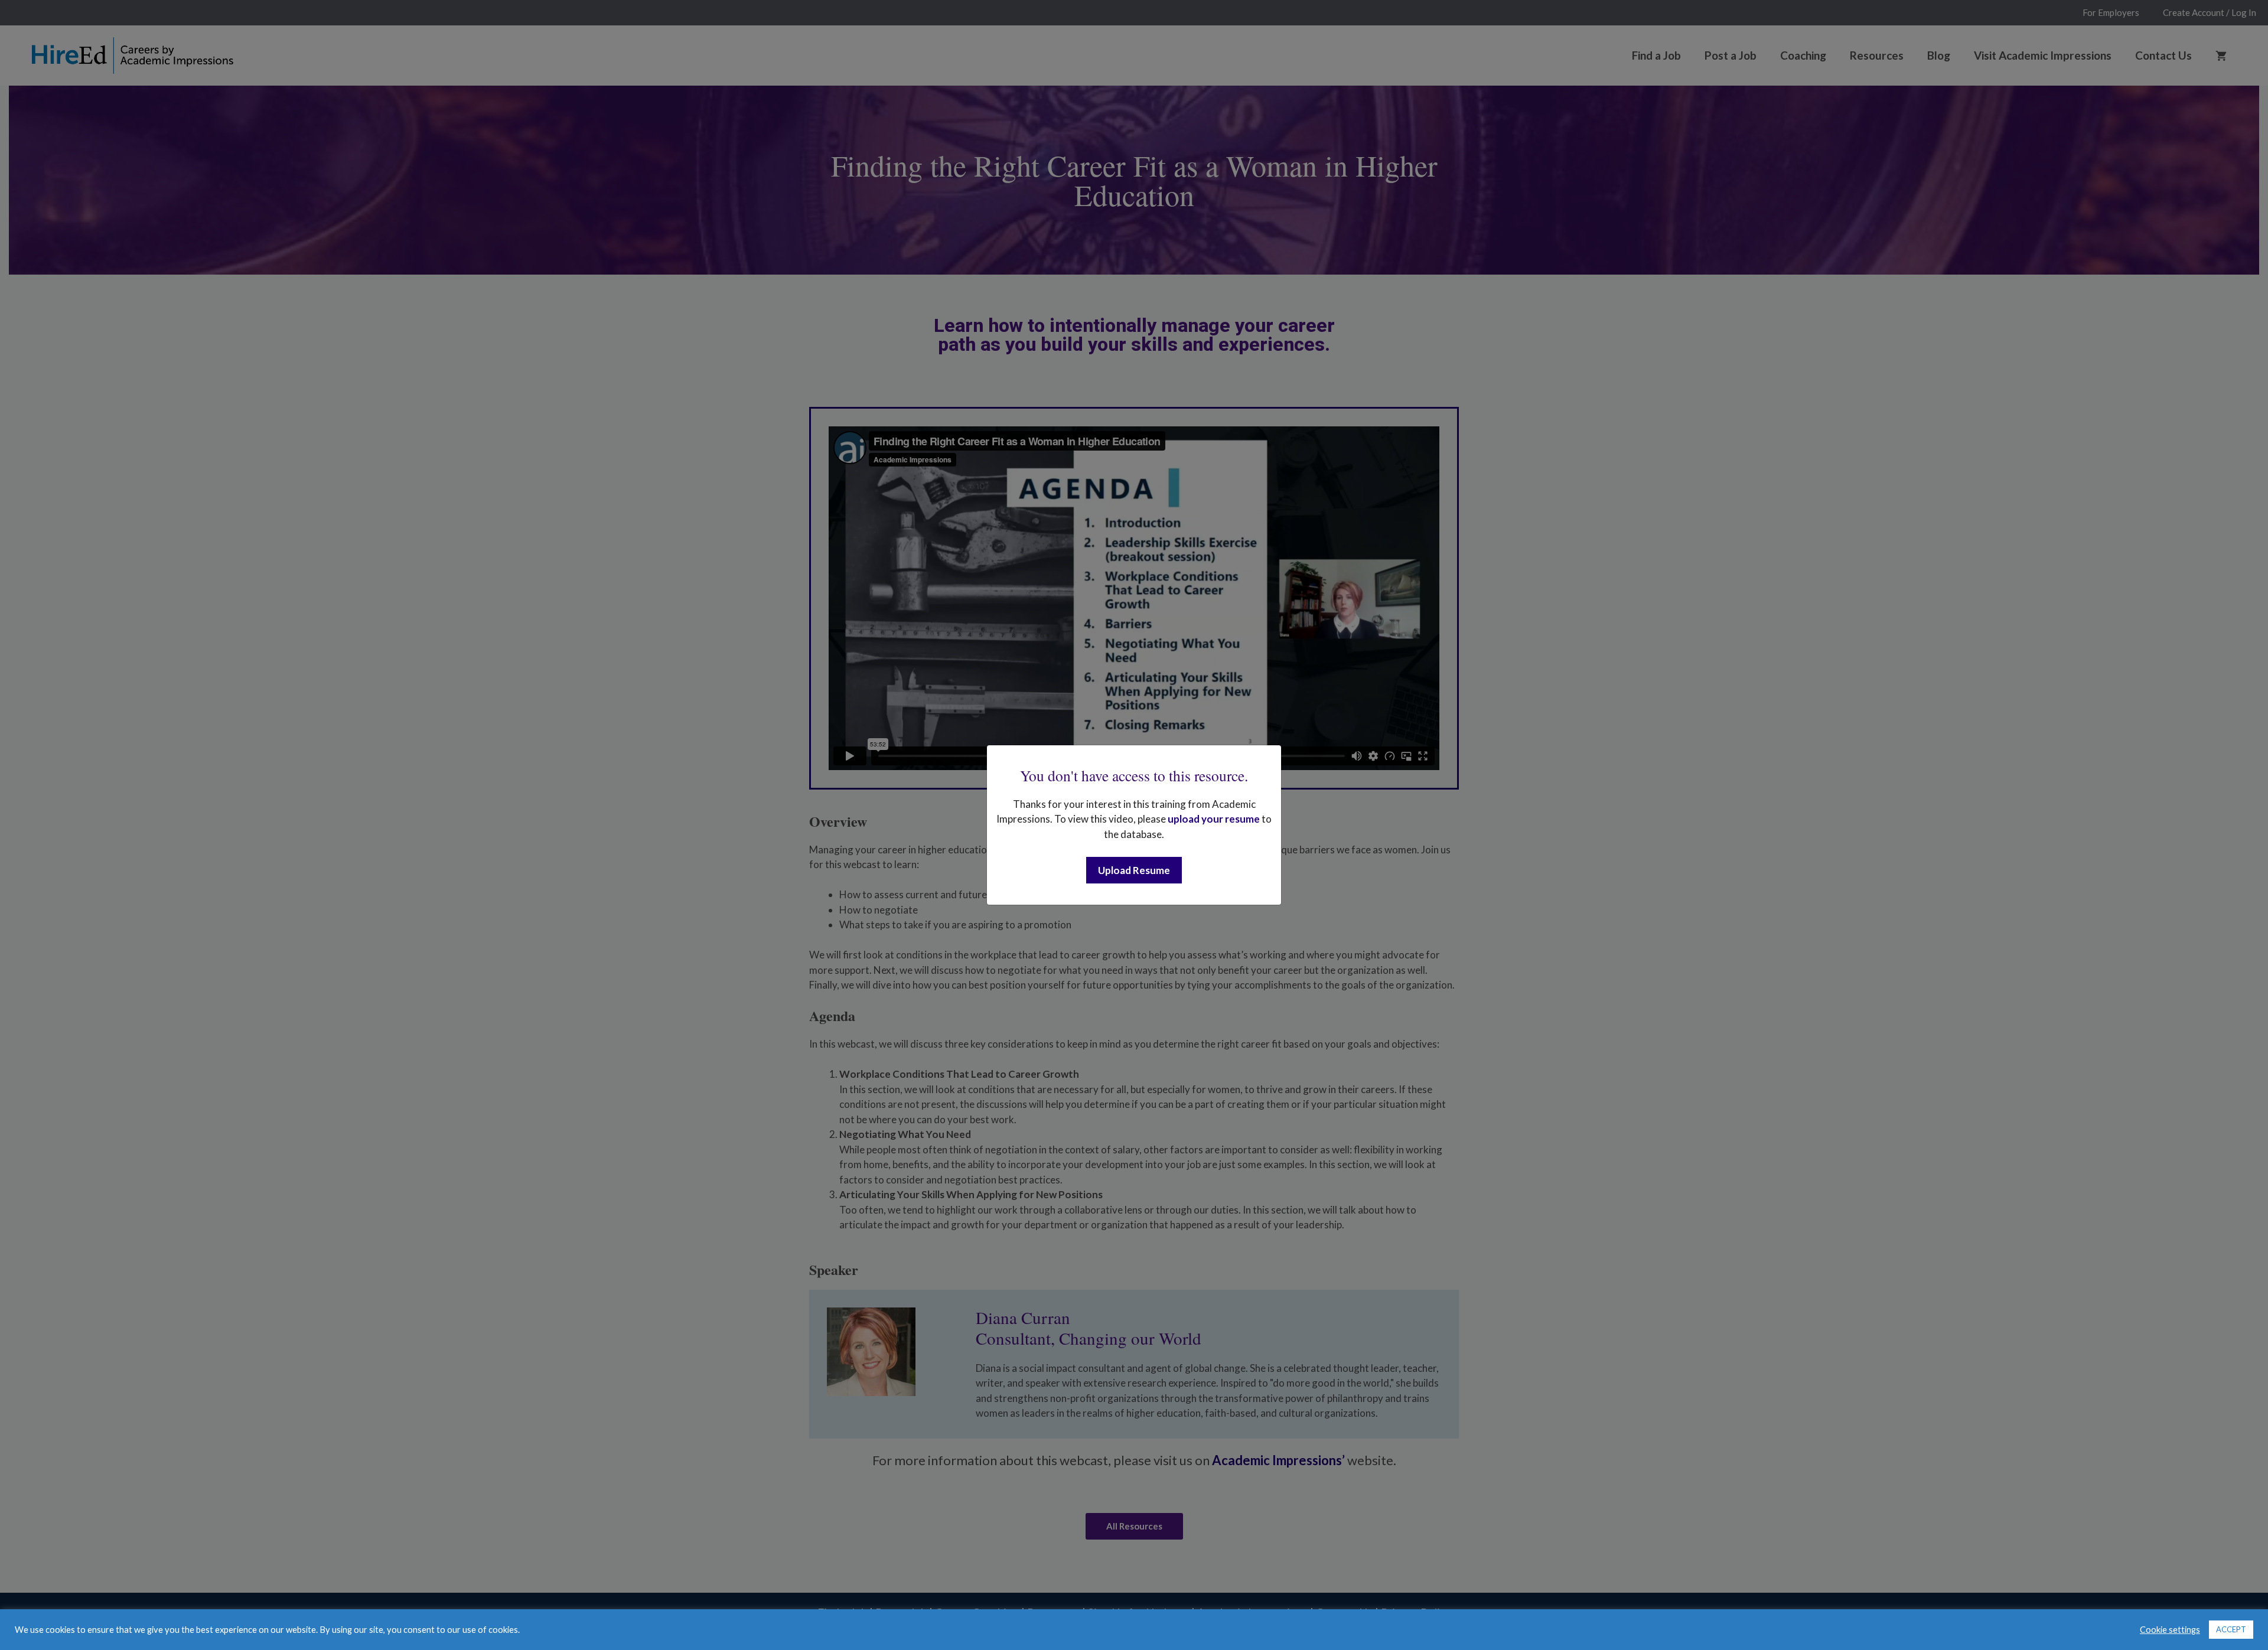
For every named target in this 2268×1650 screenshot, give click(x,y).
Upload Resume (1134, 870)
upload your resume (1214, 819)
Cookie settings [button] (2170, 1630)
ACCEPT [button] (2231, 1629)
